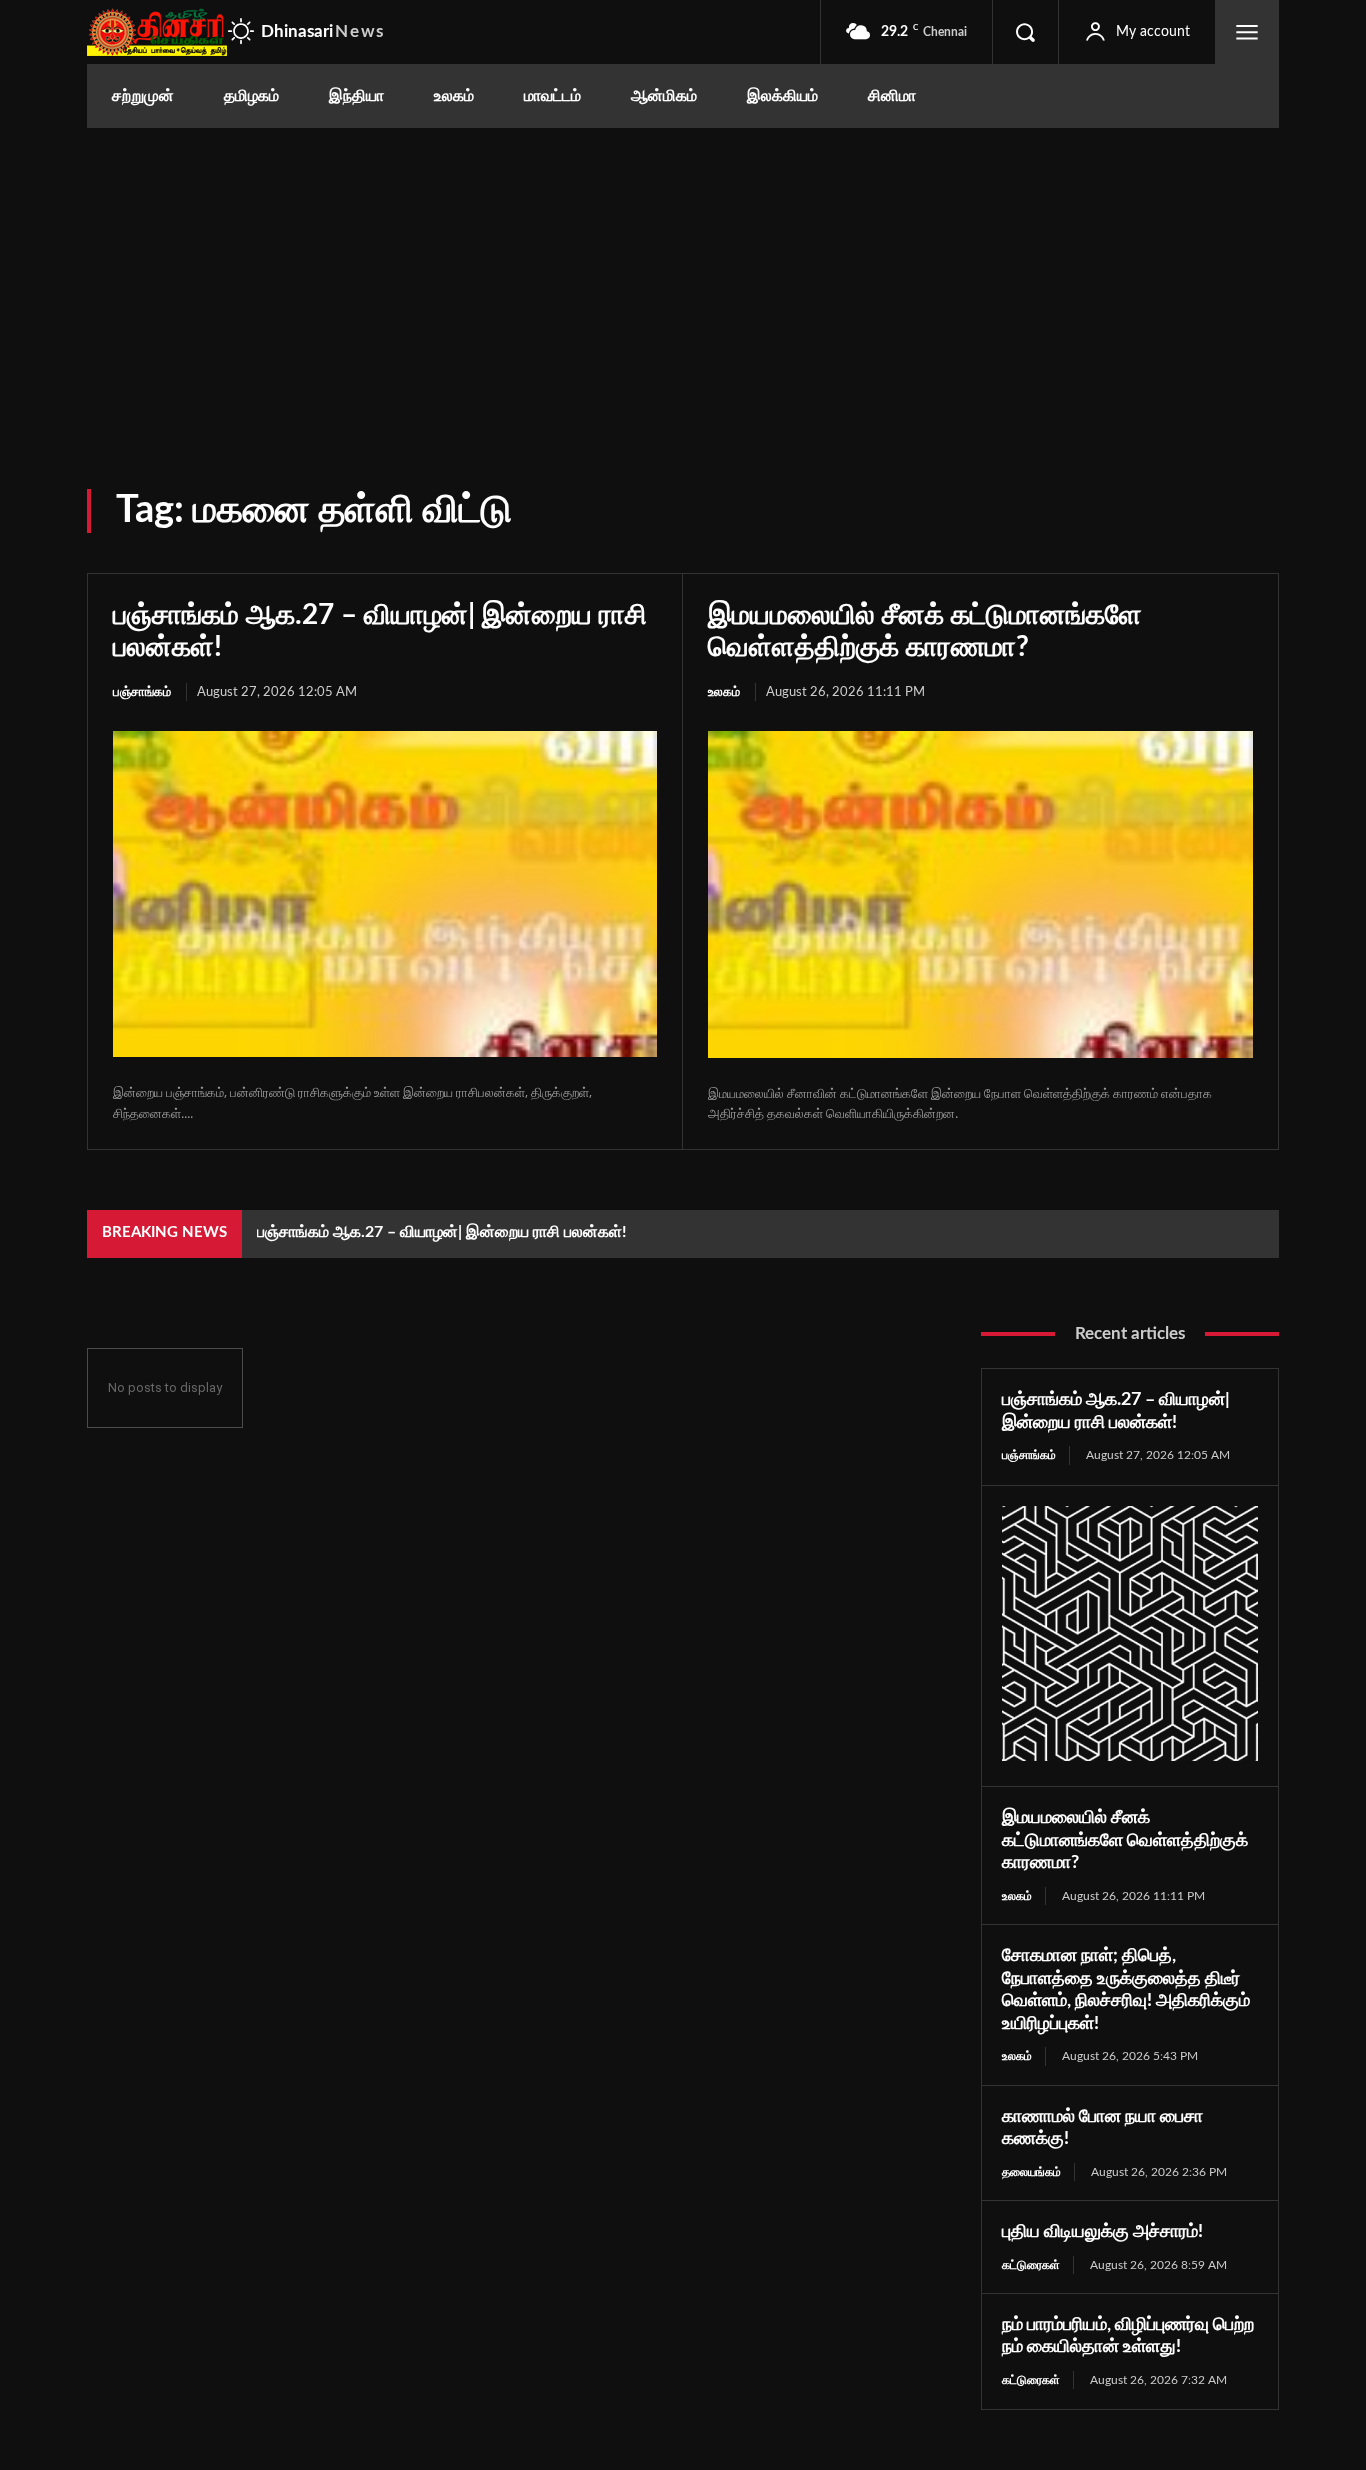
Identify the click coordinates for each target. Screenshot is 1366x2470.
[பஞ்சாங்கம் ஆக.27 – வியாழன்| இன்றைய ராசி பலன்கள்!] (385, 894)
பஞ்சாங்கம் (142, 692)
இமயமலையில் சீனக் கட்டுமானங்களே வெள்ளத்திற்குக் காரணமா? (1125, 1840)
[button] (1025, 32)
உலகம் (724, 692)
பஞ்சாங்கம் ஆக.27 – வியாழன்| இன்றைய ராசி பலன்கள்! (442, 1232)
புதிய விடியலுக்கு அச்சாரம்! (1102, 2232)
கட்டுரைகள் (1031, 2265)
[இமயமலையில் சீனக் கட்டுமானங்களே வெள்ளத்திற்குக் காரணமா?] (980, 894)
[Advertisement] (683, 278)
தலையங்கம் (1031, 2172)
